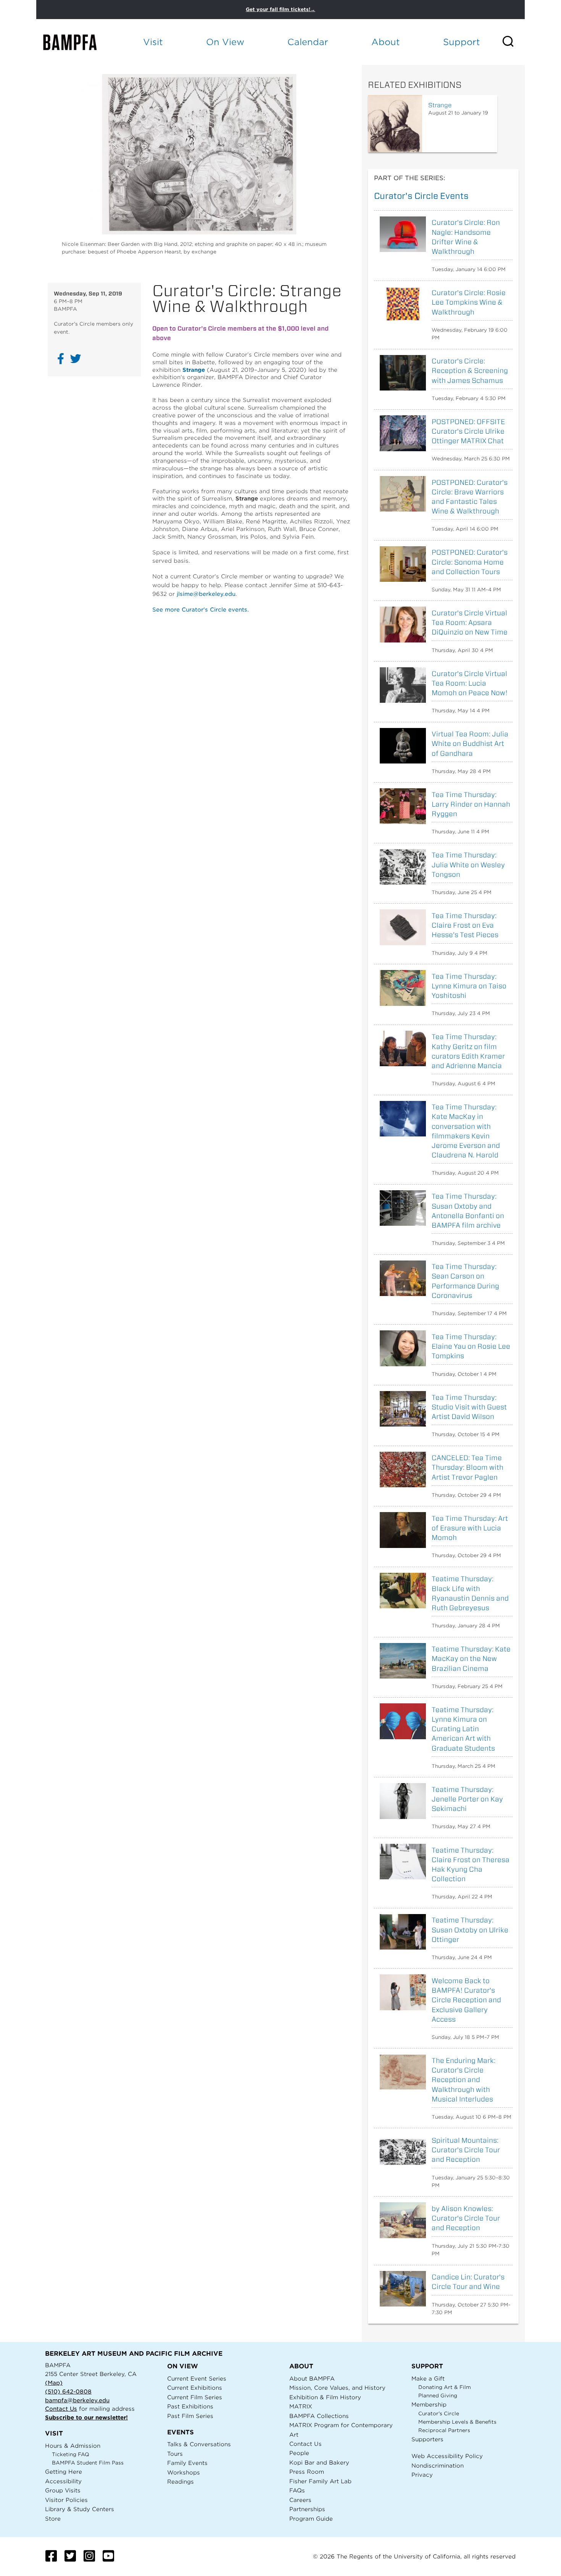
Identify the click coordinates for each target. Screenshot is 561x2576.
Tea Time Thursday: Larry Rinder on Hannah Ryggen (471, 804)
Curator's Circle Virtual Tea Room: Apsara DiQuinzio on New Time (470, 622)
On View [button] (225, 42)
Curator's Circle (439, 2414)
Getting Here (64, 2472)
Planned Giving (438, 2396)
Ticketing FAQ (71, 2454)
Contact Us (61, 2409)
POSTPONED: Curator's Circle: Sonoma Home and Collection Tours (470, 562)
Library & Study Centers (80, 2509)
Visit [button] (153, 42)
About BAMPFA (312, 2378)
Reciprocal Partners (444, 2430)
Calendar (308, 42)
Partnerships (307, 2509)
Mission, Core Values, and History (337, 2388)
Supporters (427, 2439)
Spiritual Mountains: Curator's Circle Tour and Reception (466, 2150)
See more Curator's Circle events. (201, 609)
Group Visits (63, 2490)
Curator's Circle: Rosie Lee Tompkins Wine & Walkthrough (469, 302)
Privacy (422, 2475)
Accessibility (63, 2481)
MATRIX (301, 2406)
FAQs (297, 2490)
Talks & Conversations (199, 2444)
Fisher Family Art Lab (320, 2481)
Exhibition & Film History (325, 2397)
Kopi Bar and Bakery (319, 2462)
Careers (300, 2500)
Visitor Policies (66, 2500)
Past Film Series (190, 2416)
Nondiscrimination (438, 2465)
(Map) (54, 2383)
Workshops (184, 2472)
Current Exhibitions (195, 2388)
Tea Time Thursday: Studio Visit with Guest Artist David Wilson (469, 1407)
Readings (181, 2482)
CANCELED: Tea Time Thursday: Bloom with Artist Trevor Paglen (468, 1467)
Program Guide (311, 2519)
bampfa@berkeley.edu (77, 2400)
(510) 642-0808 (68, 2391)
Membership (429, 2404)
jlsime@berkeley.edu (206, 594)
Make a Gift (428, 2378)
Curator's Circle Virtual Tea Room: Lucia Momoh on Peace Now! (470, 683)
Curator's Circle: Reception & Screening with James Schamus (470, 370)
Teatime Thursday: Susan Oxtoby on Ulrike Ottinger (470, 1930)
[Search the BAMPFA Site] (513, 42)
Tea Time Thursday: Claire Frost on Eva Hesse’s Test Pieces (465, 925)
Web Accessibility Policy (447, 2456)
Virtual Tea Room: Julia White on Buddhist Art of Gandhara (470, 743)
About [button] (386, 42)
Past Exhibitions (190, 2406)
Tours (175, 2454)
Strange (194, 370)
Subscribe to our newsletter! (86, 2417)
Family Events (187, 2463)
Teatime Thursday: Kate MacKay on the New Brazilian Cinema (471, 1658)
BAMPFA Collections (319, 2416)
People (299, 2453)
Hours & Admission (73, 2446)
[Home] (77, 42)
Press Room (307, 2472)
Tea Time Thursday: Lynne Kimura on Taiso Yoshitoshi (469, 986)
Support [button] (462, 42)
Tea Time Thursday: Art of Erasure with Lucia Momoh (470, 1528)
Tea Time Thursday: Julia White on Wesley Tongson (468, 864)
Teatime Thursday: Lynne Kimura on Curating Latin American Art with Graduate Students (463, 1729)
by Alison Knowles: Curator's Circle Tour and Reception (466, 2218)
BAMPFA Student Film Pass (88, 2463)
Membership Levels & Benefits (457, 2422)
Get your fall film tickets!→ (280, 9)
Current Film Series (195, 2397)
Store (53, 2519)
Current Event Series (197, 2378)
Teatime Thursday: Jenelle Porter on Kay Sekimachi (467, 1799)
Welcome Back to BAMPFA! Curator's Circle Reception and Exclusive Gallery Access (466, 2000)
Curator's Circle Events (421, 196)
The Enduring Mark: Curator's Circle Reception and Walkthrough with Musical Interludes (463, 2080)
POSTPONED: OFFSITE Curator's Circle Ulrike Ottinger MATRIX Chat (468, 431)
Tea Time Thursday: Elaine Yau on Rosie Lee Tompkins (471, 1346)
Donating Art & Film (445, 2387)
